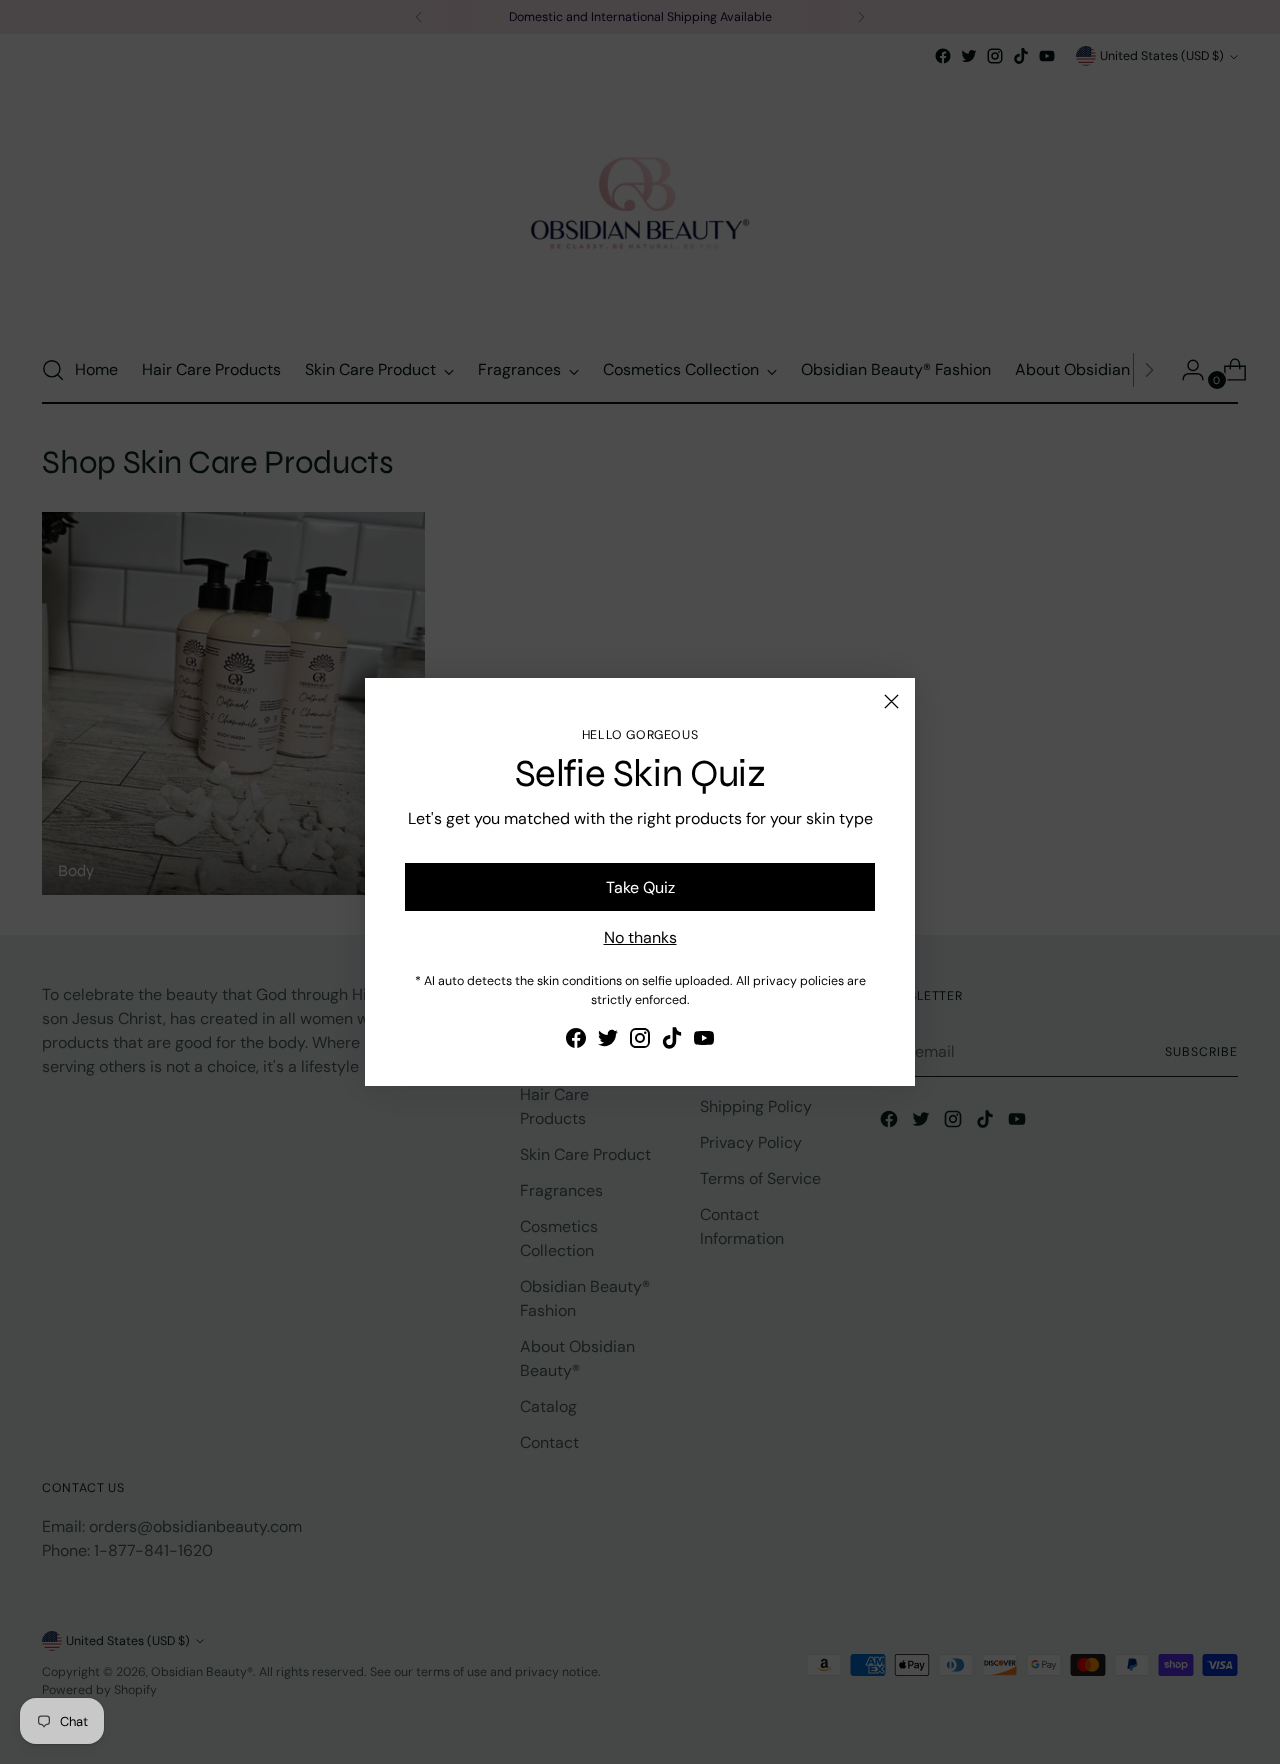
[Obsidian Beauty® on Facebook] (576, 1041)
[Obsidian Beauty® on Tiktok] (672, 1041)
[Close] (891, 701)
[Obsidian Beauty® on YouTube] (704, 1041)
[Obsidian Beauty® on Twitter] (608, 1041)
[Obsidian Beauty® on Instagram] (640, 1041)
